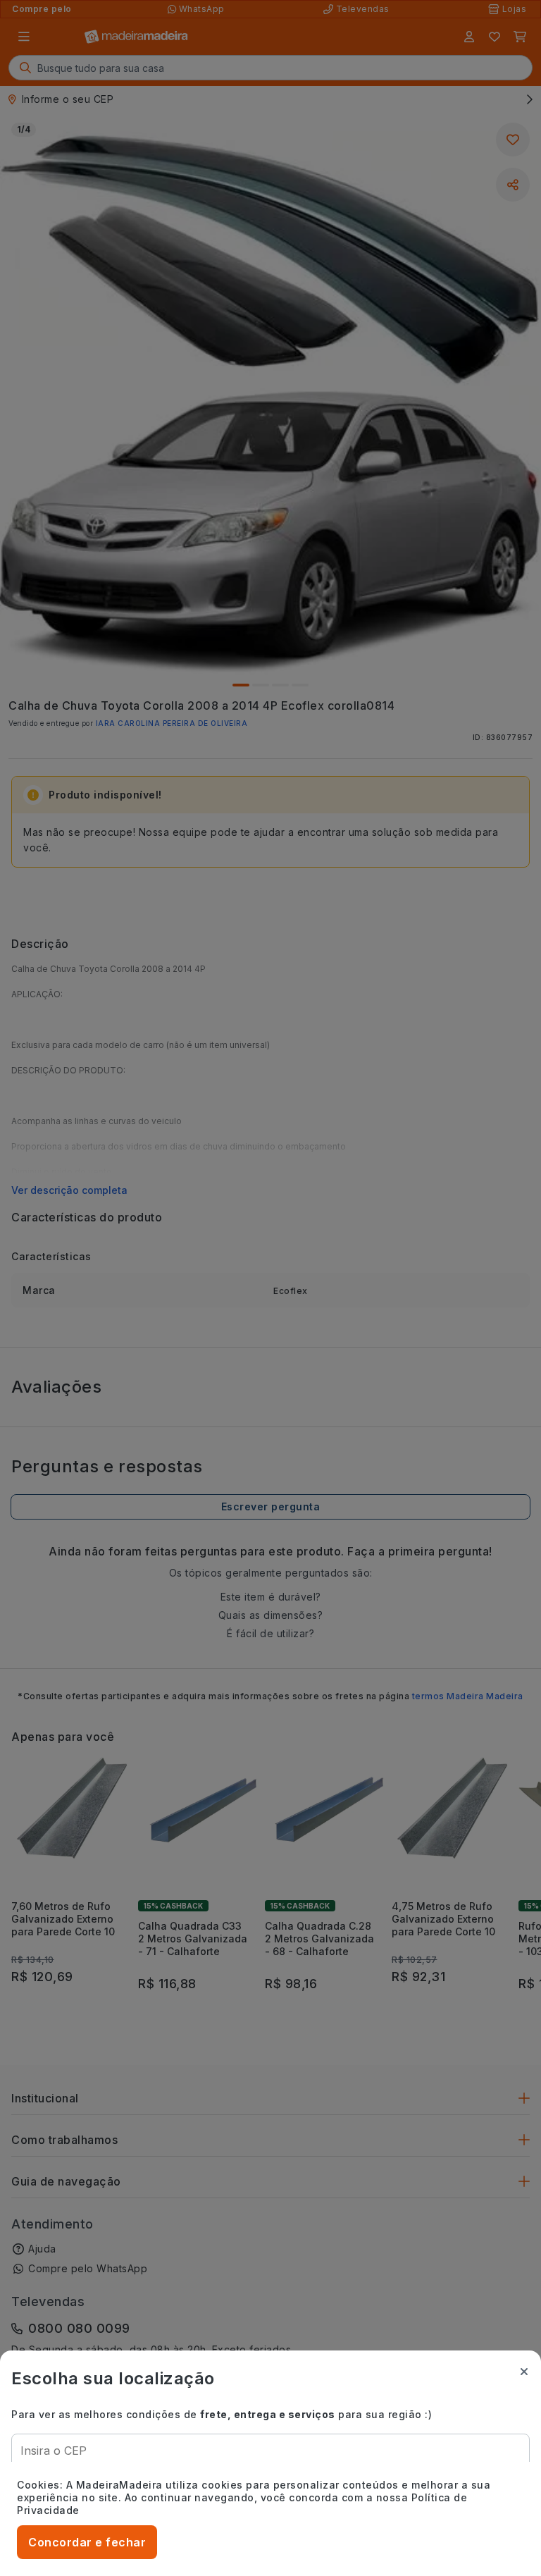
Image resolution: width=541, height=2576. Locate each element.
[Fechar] (524, 2372)
